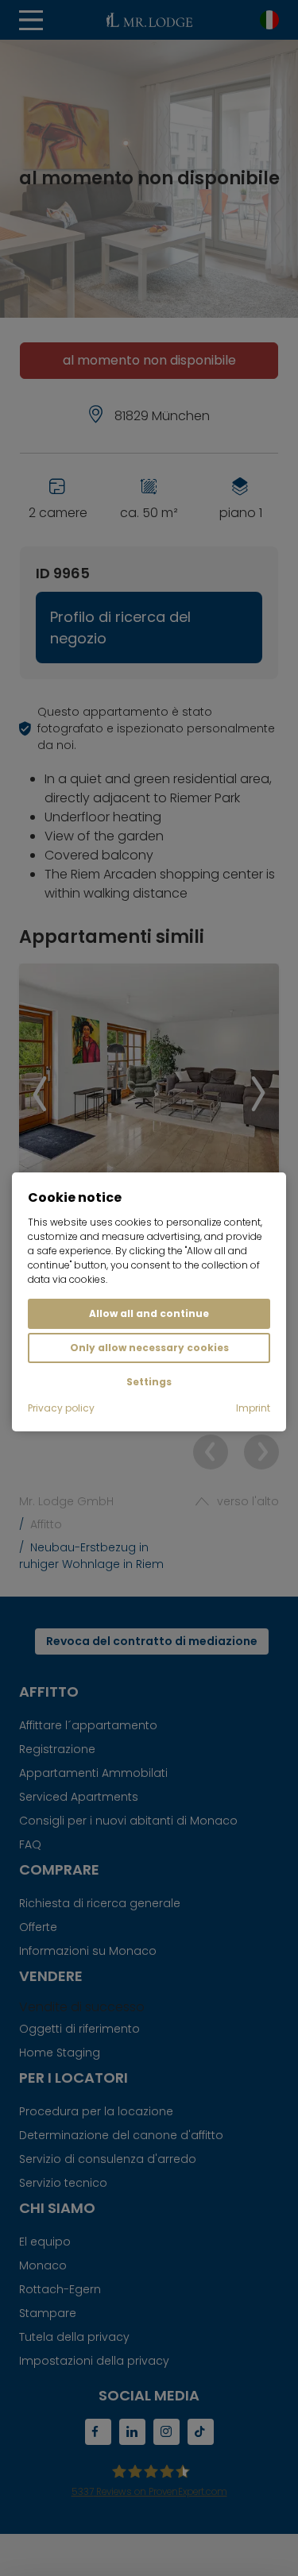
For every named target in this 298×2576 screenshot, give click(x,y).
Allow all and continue (149, 1313)
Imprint (253, 1408)
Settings (149, 1382)
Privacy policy (61, 1408)
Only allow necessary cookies (149, 1348)
